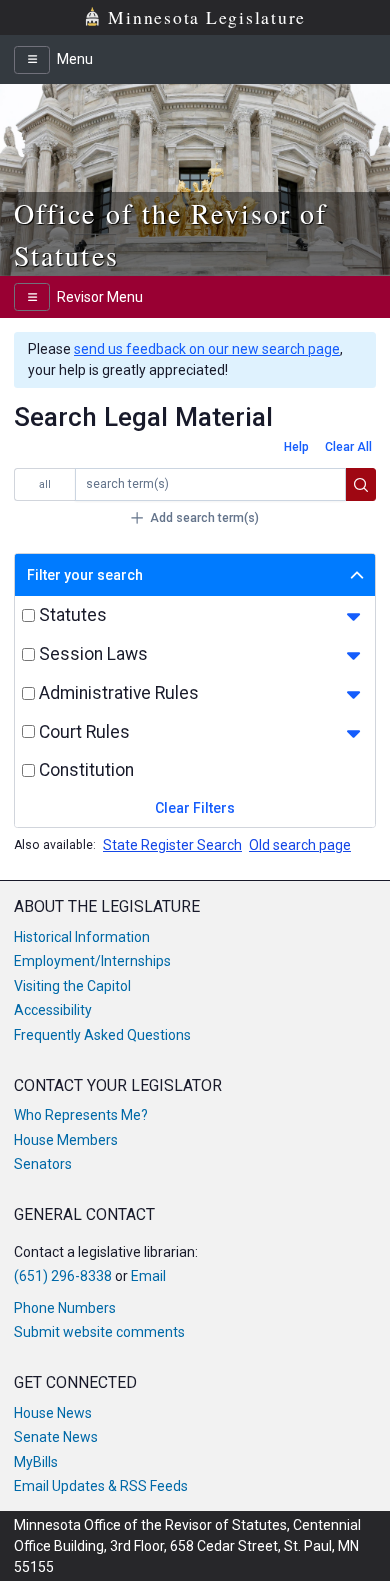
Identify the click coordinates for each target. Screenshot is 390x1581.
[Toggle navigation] (32, 60)
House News (53, 1413)
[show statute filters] (353, 617)
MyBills (36, 1462)
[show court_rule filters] (353, 733)
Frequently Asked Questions (102, 1035)
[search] (361, 485)
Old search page (300, 845)
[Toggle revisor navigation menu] (32, 297)
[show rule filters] (353, 695)
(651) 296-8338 (63, 1276)
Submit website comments (99, 1332)
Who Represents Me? (81, 1115)
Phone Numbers (65, 1308)
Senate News (56, 1437)
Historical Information (82, 937)
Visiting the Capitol (72, 986)
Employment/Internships (92, 961)
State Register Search (172, 845)
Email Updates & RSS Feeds (101, 1486)
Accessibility (53, 1010)
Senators (43, 1164)
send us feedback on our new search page (207, 349)
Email (148, 1276)
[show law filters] (353, 656)
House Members (66, 1140)
